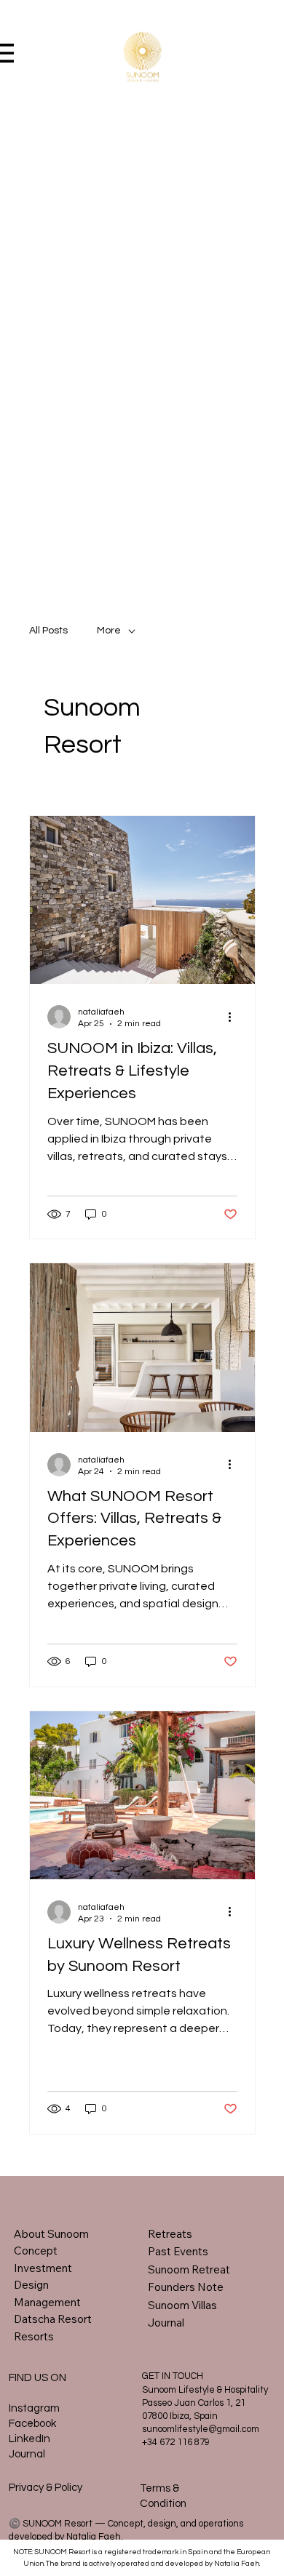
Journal (27, 2454)
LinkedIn (29, 2439)
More (109, 631)
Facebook (32, 2424)
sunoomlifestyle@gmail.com (201, 2429)
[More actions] (235, 1017)
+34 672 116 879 (176, 2442)
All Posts (48, 631)
